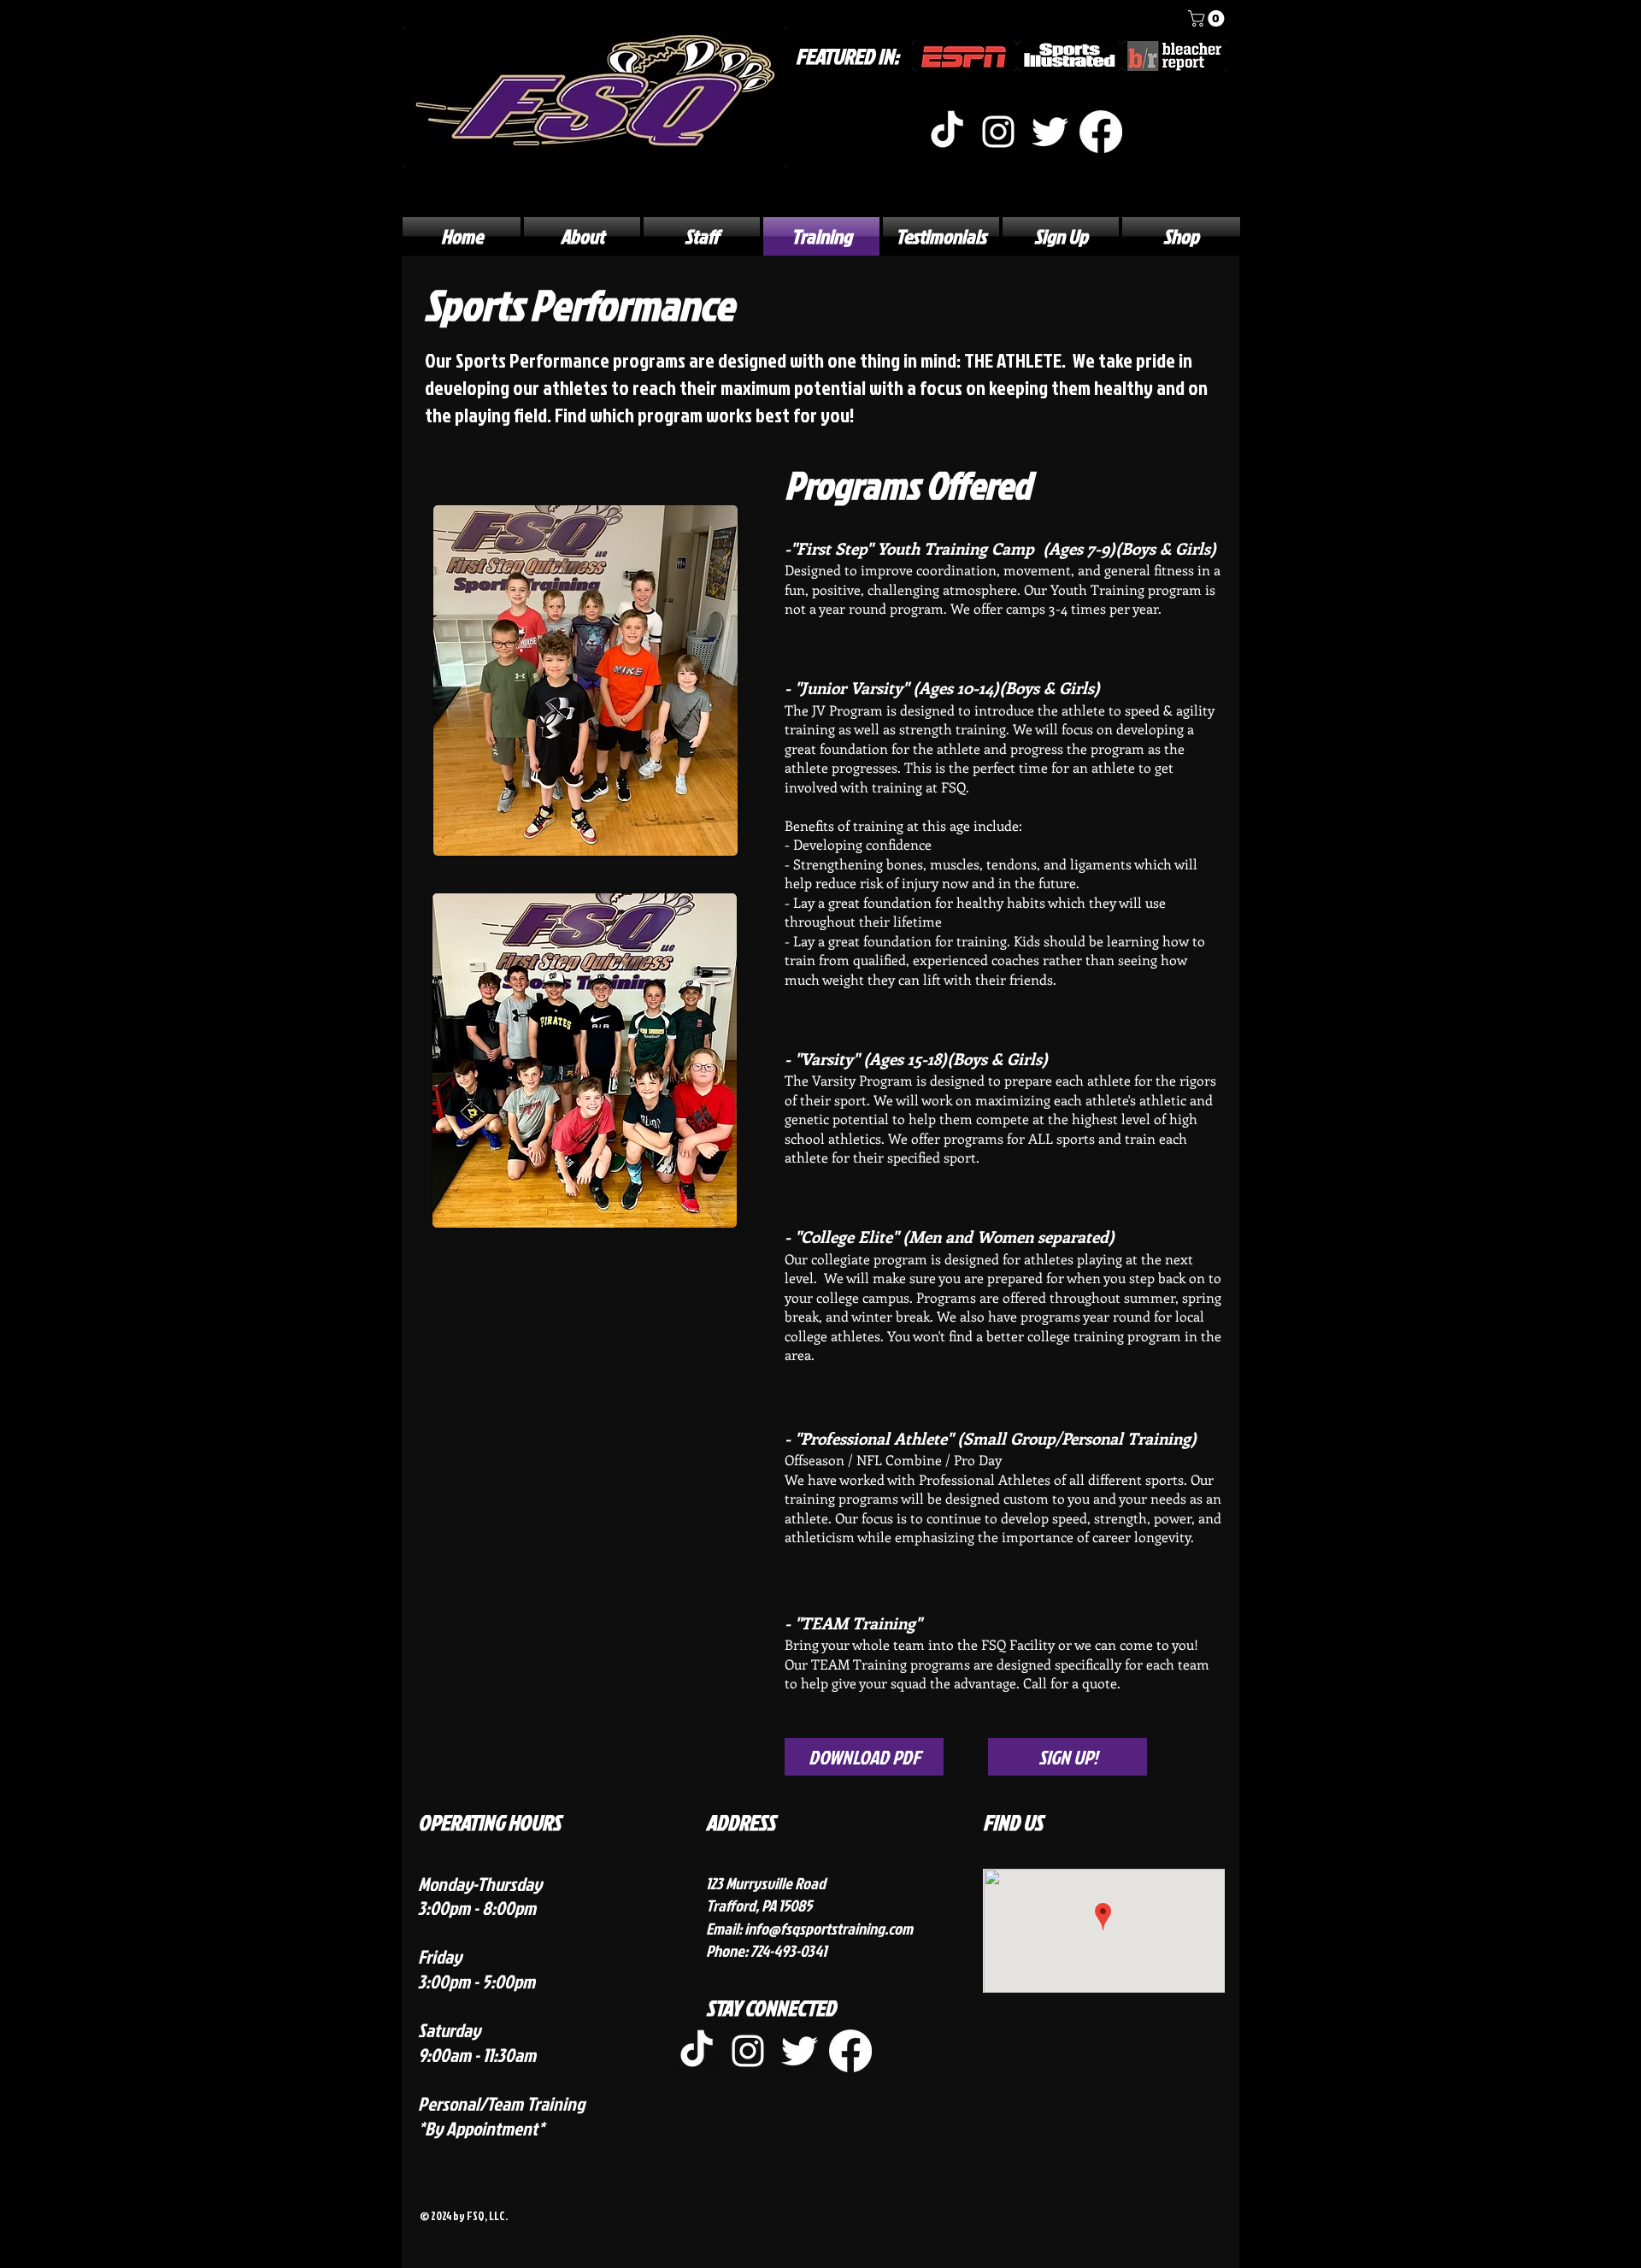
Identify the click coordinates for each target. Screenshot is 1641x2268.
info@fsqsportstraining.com (829, 1928)
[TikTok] (947, 132)
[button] (1208, 18)
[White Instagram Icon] (998, 132)
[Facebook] (1101, 132)
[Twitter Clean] (1050, 132)
